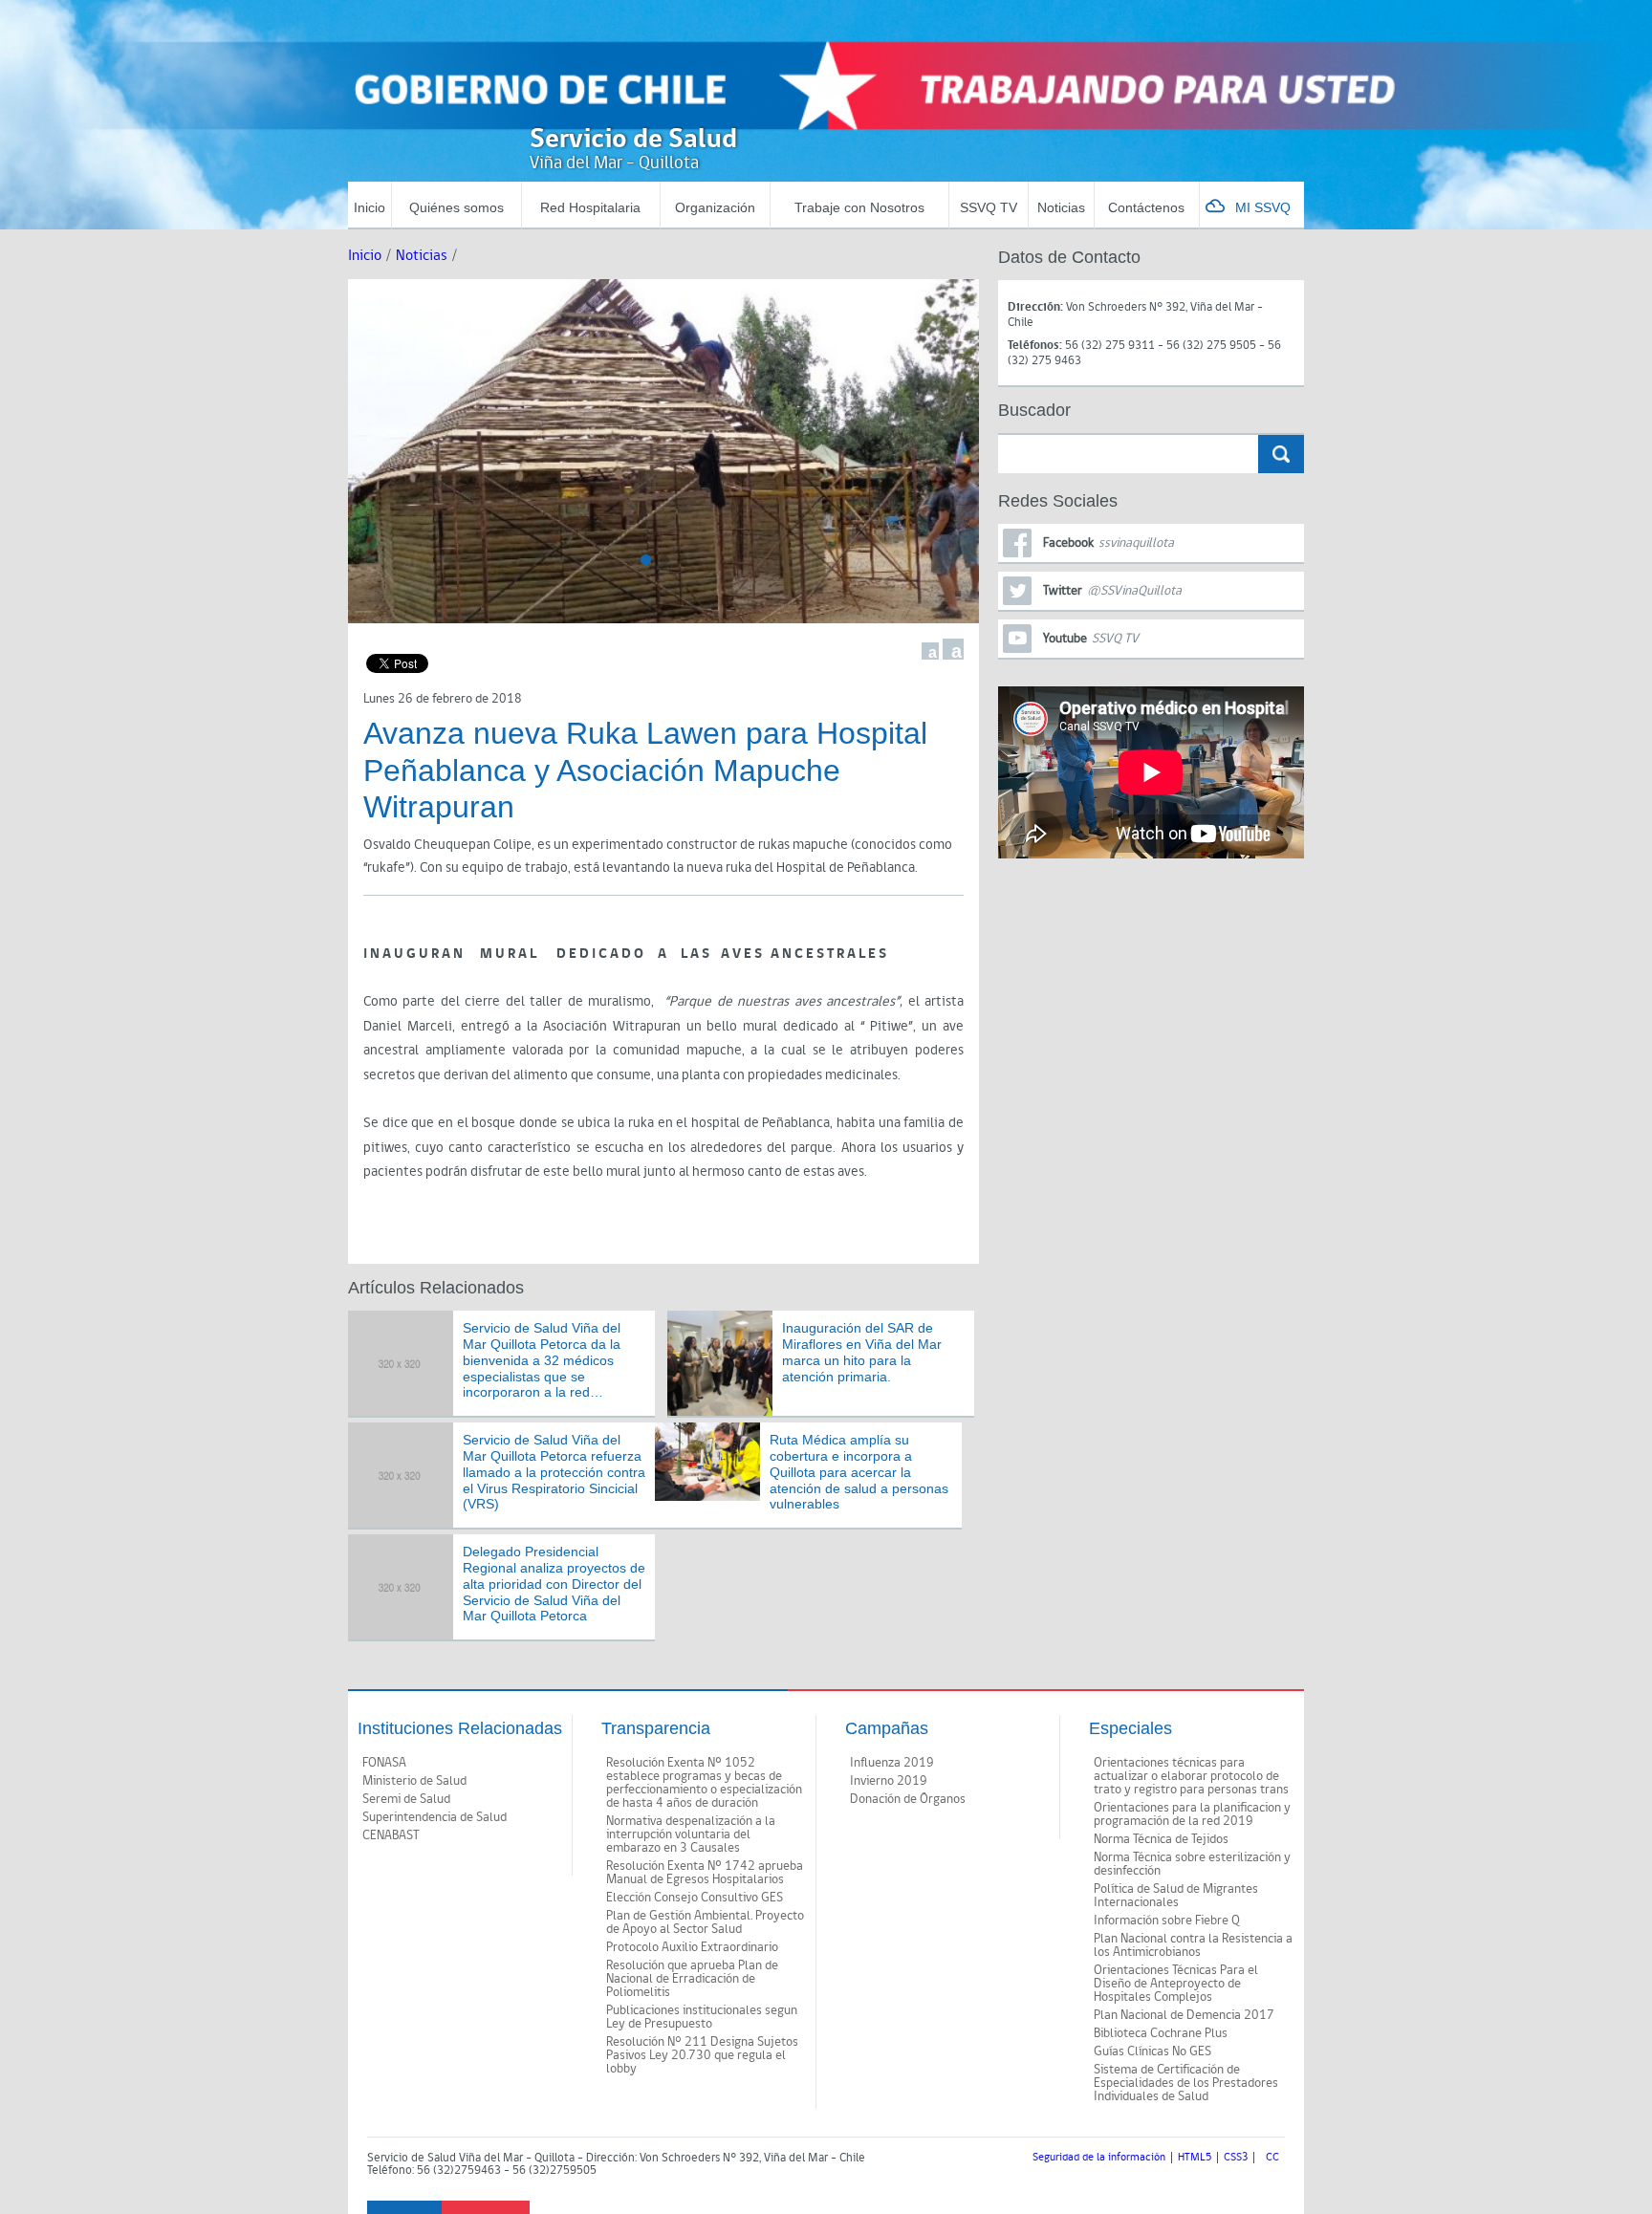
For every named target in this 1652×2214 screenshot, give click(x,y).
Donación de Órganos (908, 1799)
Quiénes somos (456, 207)
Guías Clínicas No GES (1152, 2051)
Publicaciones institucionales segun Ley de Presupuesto (702, 2017)
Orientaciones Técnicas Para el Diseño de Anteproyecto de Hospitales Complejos (1176, 1984)
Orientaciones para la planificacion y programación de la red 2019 (1192, 1814)
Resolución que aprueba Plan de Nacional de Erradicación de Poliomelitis (692, 1979)
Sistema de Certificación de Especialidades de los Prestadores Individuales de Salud (1186, 2083)
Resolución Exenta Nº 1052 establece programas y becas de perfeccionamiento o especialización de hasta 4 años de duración (704, 1783)
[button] (646, 560)
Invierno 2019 (889, 1781)
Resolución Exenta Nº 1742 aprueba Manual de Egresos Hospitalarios (705, 1873)
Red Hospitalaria (590, 207)
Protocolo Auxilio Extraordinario (692, 1947)
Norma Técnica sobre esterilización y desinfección (1192, 1864)
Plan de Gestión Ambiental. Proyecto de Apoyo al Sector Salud (705, 1922)
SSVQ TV (989, 207)
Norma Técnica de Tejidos (1161, 1839)
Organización (715, 207)
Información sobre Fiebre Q (1167, 1921)
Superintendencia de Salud (435, 1817)
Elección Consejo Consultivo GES (695, 1898)
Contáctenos (1146, 207)
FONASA (384, 1763)
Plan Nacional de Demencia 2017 (1184, 2015)
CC (1272, 2158)
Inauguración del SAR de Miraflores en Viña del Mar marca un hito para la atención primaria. (862, 1352)
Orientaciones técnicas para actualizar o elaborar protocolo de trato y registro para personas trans (1191, 1776)
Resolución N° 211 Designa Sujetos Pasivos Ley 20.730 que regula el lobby (702, 2055)
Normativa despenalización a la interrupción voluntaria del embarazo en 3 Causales (691, 1834)
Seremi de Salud (406, 1799)
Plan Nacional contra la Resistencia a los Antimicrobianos (1193, 1945)
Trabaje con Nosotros (859, 207)
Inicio (370, 207)
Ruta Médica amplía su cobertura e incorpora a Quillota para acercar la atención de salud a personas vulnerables (859, 1472)
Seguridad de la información (1099, 2158)
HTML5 (1195, 2158)
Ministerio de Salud (414, 1781)
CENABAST (391, 1835)
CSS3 (1236, 2158)
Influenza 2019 (892, 1763)
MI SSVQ (1263, 207)
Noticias (1061, 207)
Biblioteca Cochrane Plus (1161, 2033)
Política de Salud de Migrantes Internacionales (1176, 1896)
